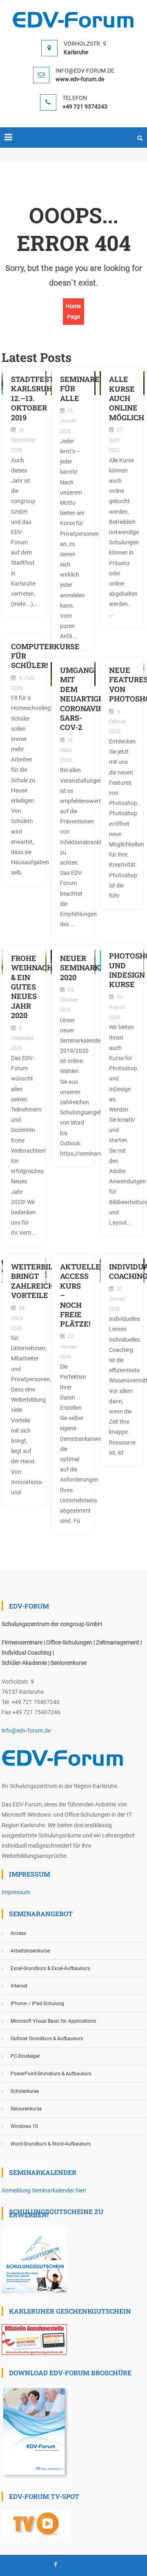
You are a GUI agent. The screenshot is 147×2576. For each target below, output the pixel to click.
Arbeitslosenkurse (30, 1951)
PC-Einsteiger (25, 2056)
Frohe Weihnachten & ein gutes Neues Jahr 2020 (24, 987)
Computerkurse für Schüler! (24, 656)
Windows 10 (24, 2126)
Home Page (73, 311)
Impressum (16, 1892)
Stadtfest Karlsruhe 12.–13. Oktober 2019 (24, 398)
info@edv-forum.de (26, 1731)
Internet (19, 1986)
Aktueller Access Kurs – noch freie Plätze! (73, 1295)
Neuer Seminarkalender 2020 (73, 968)
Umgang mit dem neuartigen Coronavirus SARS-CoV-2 (73, 699)
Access (18, 1933)
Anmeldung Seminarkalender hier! (44, 2190)
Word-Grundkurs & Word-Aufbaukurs (51, 2144)
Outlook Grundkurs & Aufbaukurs (47, 2039)
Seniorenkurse (26, 2109)
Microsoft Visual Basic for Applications (53, 2021)
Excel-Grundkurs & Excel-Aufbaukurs (50, 1968)
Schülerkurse (25, 2091)
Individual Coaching (122, 1271)
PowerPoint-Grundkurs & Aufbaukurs (51, 2074)
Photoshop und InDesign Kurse (122, 970)
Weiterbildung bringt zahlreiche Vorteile (24, 1281)
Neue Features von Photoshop (122, 684)
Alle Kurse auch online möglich (122, 398)
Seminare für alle (73, 389)
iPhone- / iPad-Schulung (37, 2004)
